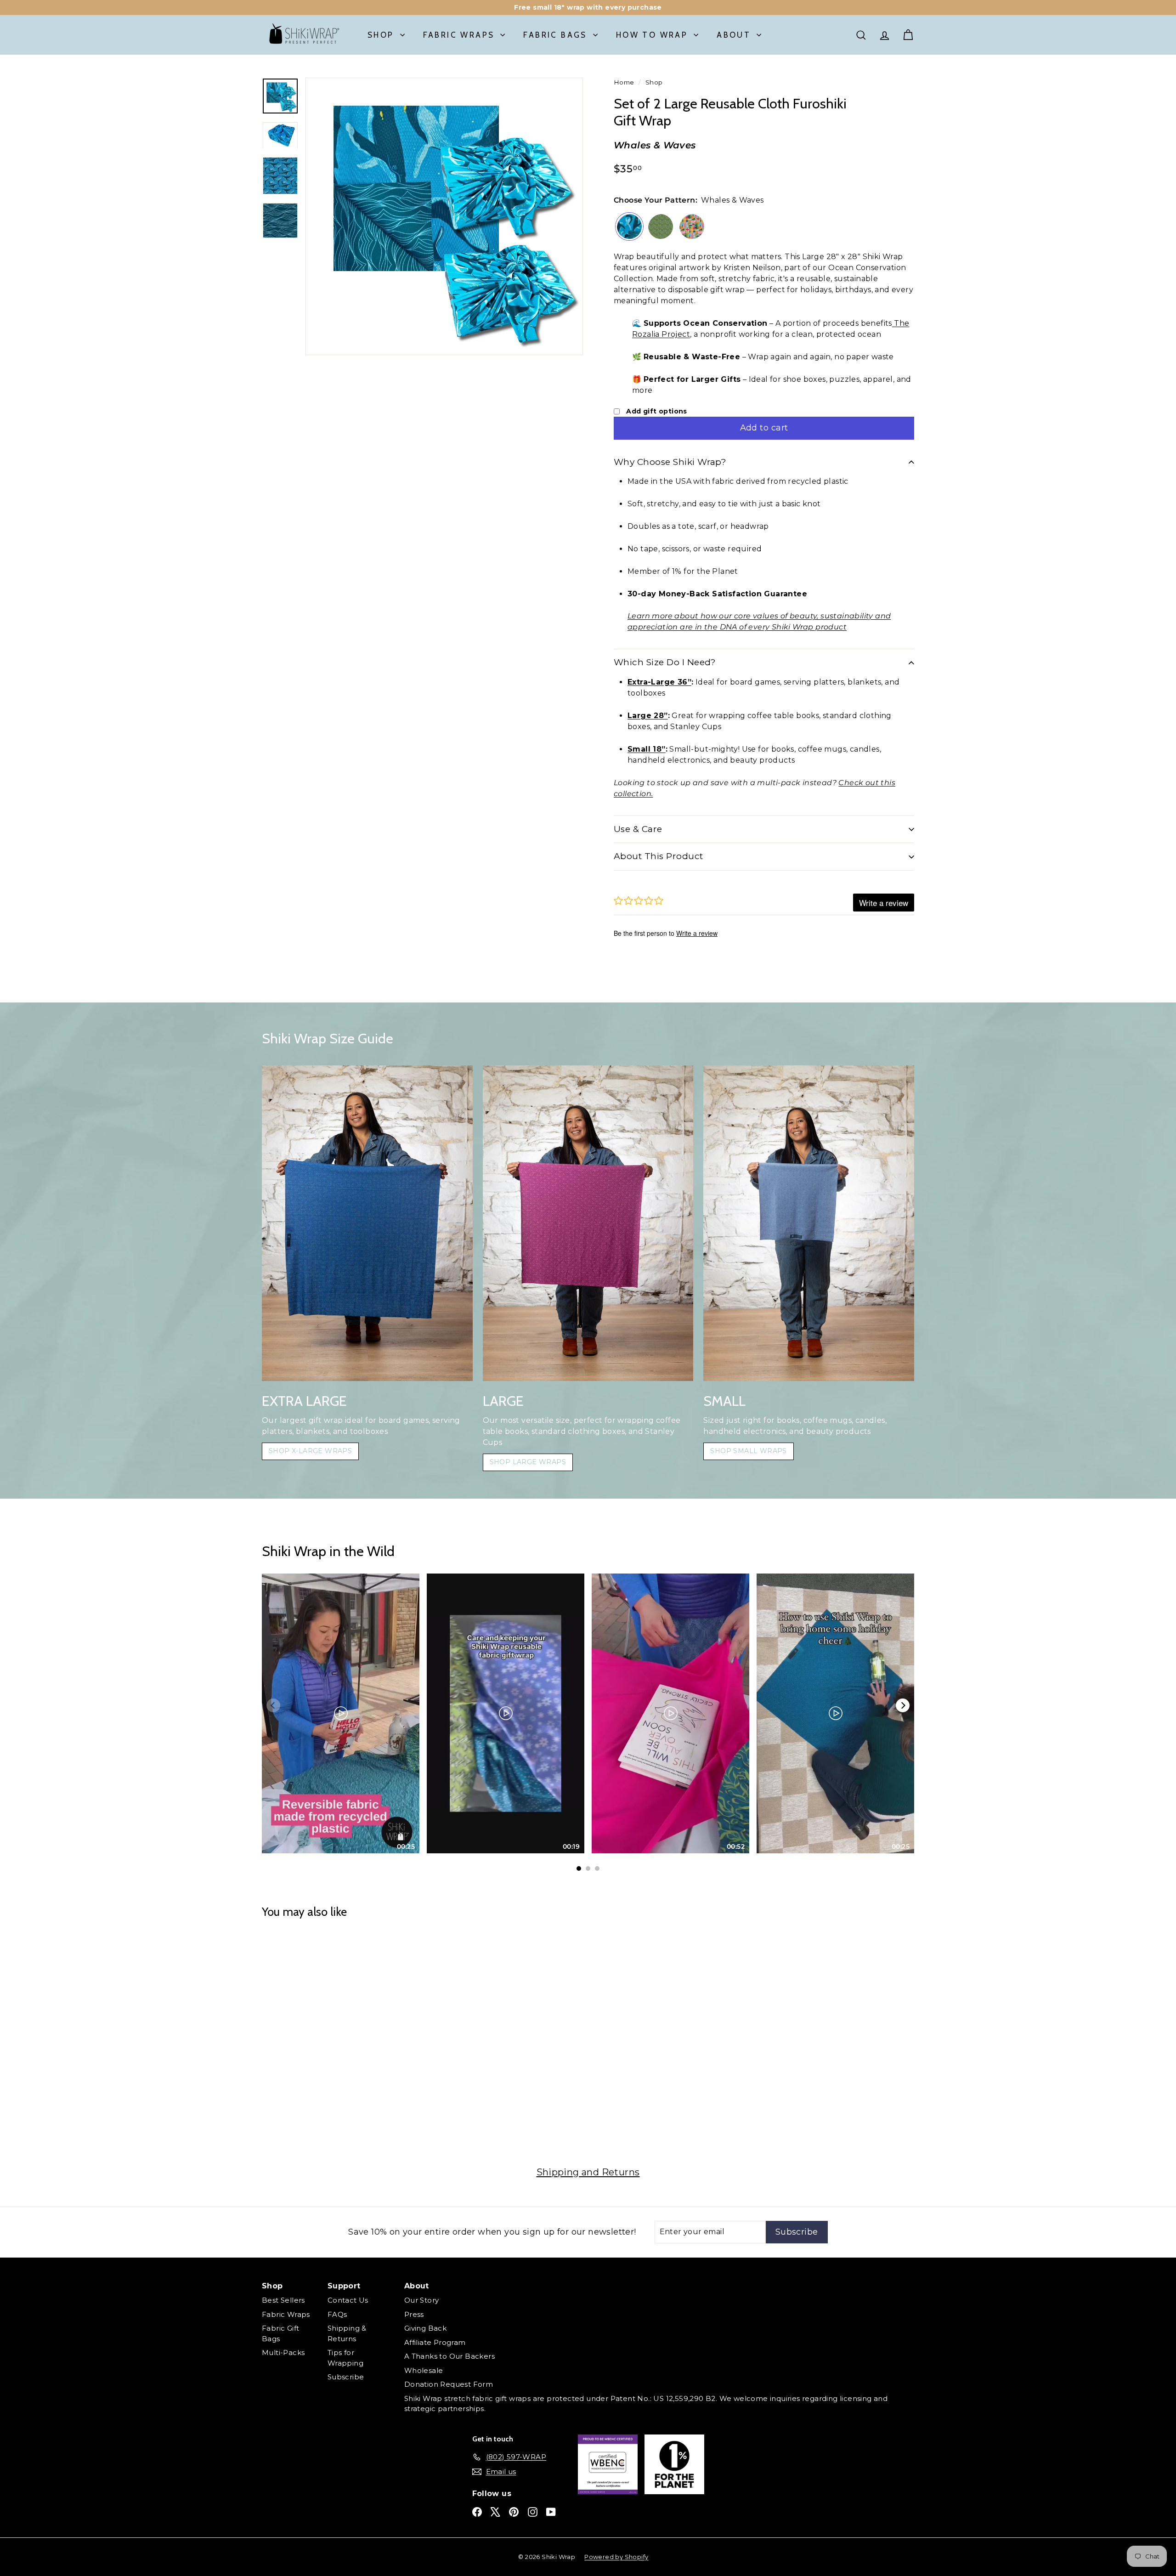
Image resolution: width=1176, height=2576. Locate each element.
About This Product (659, 856)
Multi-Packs (283, 2352)
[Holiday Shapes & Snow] (692, 228)
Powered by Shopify (616, 2557)
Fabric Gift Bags (280, 2333)
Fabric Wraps (459, 35)
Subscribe (346, 2377)
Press (414, 2314)
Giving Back (425, 2328)
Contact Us (348, 2300)
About (734, 35)
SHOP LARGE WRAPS (528, 1462)
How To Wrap (652, 35)
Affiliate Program (435, 2342)
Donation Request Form (449, 2384)
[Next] (903, 1705)
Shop (381, 35)
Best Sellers (283, 2300)
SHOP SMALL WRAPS (748, 1451)
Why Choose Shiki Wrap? (670, 462)
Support (344, 2286)
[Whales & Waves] (629, 228)
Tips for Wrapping (345, 2358)
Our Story (422, 2300)
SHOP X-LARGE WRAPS (310, 1451)
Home (624, 82)
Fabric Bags (555, 35)
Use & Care (638, 829)
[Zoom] (444, 216)
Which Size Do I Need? (665, 662)
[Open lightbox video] (341, 1714)
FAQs (337, 2314)
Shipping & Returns (347, 2333)
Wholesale (424, 2370)
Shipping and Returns (588, 2172)
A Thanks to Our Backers (449, 2356)
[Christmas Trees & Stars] (661, 228)
